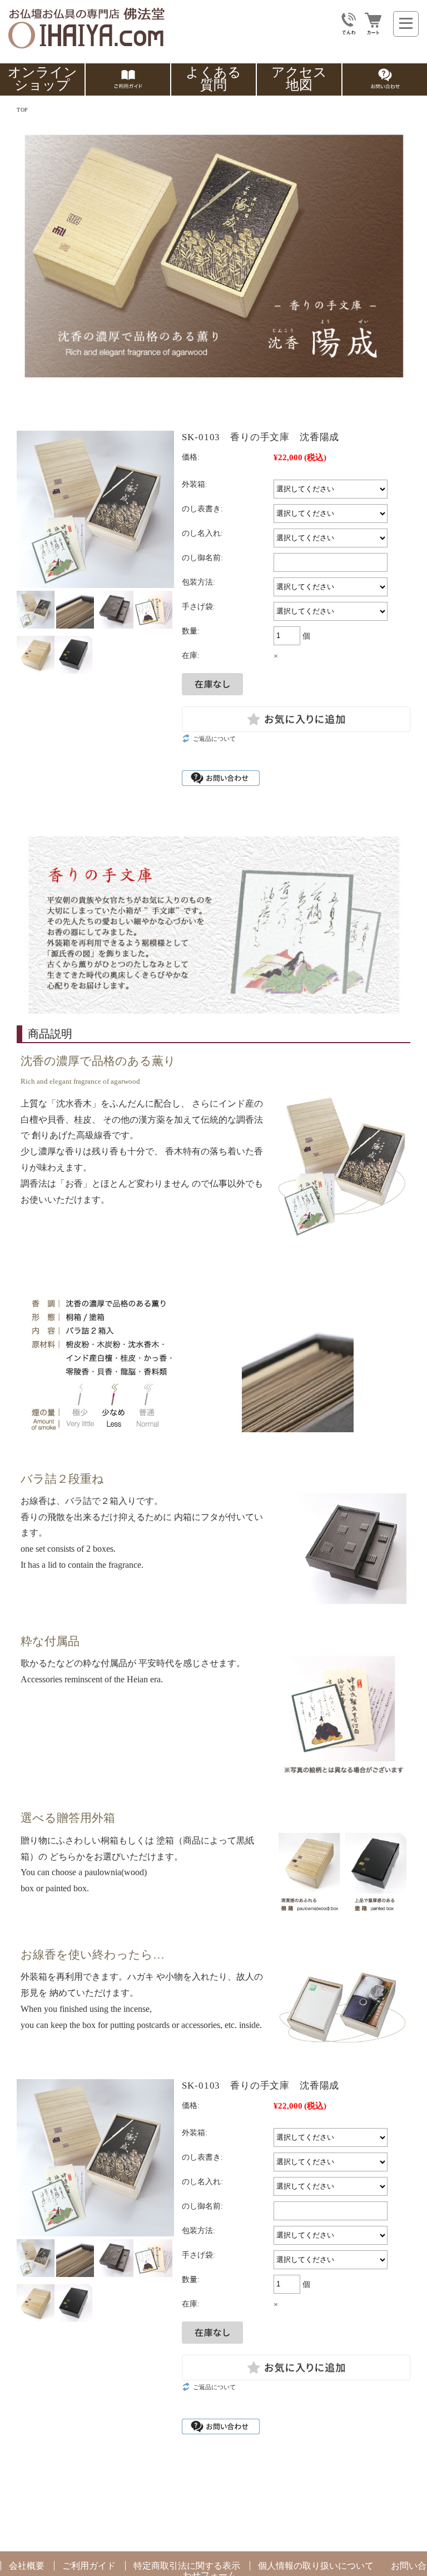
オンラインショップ (43, 79)
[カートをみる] (373, 30)
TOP (22, 110)
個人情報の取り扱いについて (316, 2566)
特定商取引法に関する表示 (187, 2566)
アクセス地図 (299, 79)
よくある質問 (213, 79)
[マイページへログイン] (349, 30)
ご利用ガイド (89, 2566)
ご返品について (214, 739)
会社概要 (27, 2566)
